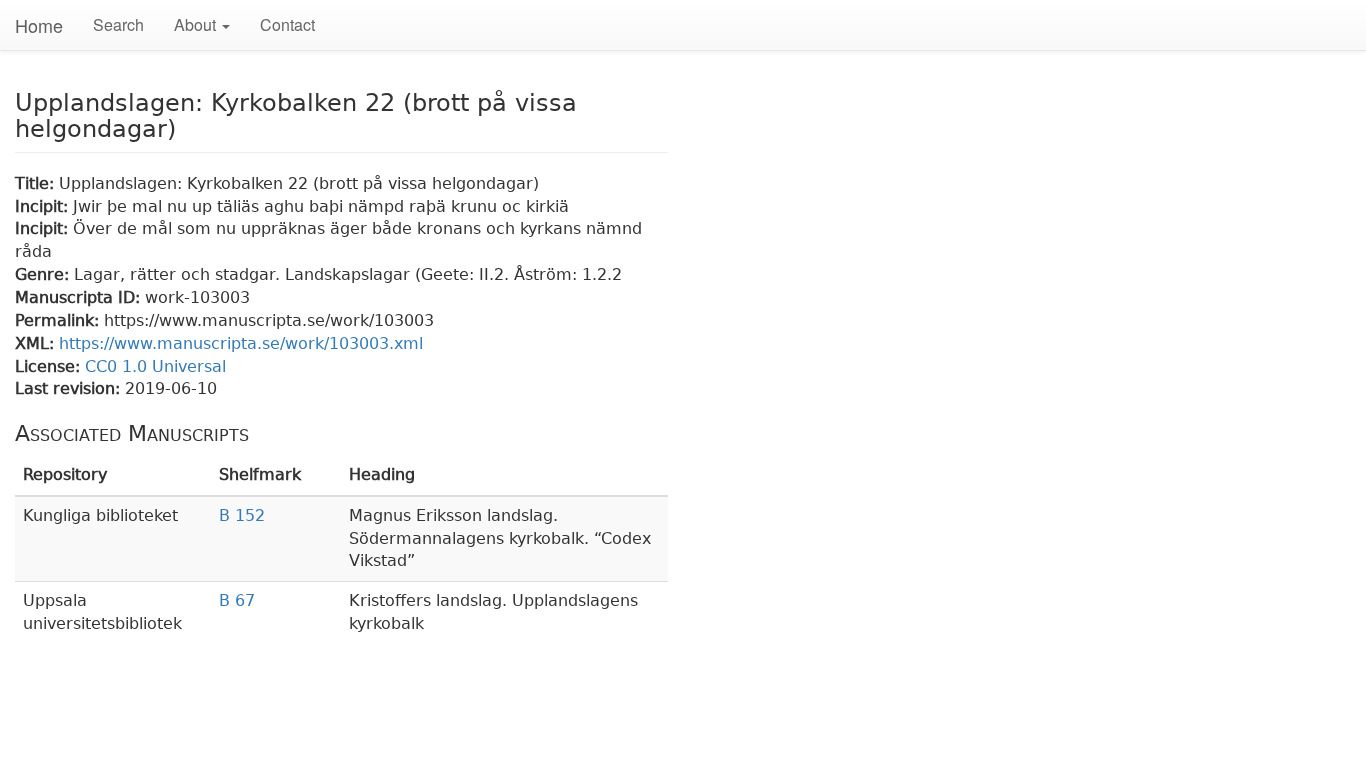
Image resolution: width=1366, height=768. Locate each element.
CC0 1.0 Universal (155, 366)
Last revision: (70, 388)
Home (39, 25)
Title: (37, 183)
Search (118, 24)
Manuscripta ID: (80, 297)
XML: (37, 343)
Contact (287, 24)
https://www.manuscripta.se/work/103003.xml (241, 343)
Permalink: (59, 320)
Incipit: (44, 206)
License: (50, 366)
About (197, 24)
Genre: (44, 274)
